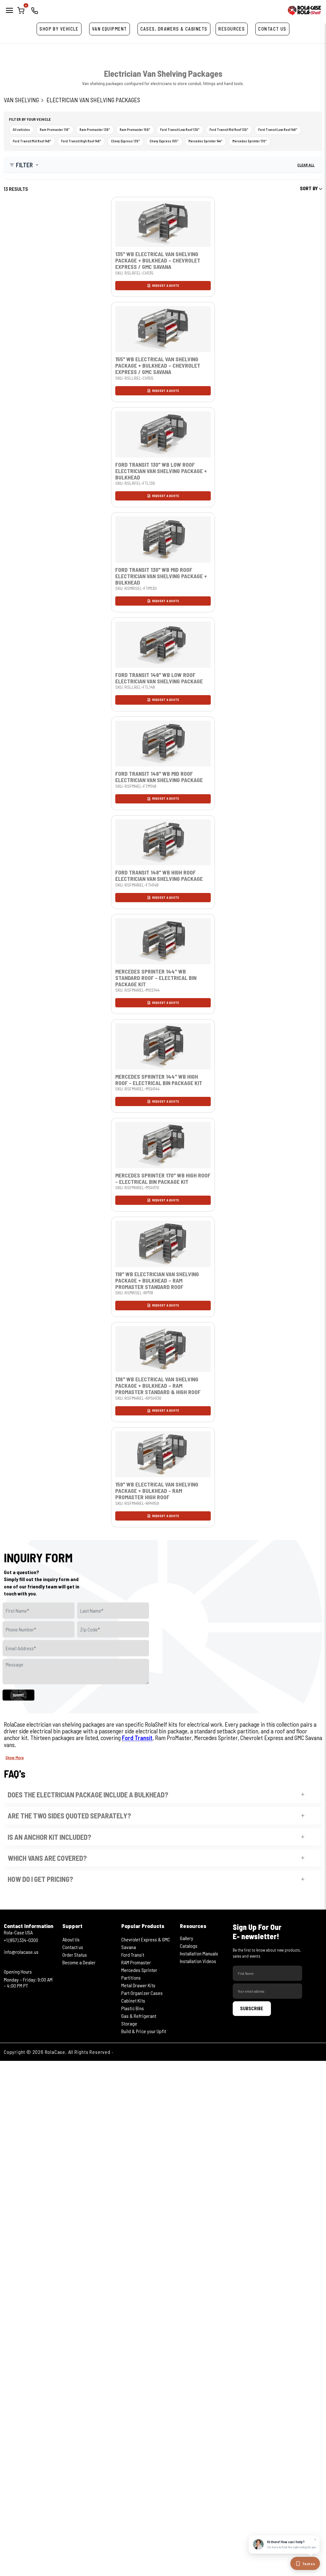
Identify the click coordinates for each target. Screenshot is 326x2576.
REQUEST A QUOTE (166, 285)
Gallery (187, 1938)
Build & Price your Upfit (144, 2031)
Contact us (73, 1947)
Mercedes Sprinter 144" (206, 141)
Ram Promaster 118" (55, 130)
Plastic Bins (133, 2008)
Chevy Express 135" (126, 141)
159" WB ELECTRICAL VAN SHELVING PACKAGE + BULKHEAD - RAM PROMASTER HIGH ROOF (157, 1491)
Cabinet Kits (133, 2000)
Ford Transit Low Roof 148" (278, 130)
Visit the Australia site (139, 2052)
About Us (71, 1939)
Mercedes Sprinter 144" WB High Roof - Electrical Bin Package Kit (159, 1080)
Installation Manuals (199, 1953)
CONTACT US (272, 29)
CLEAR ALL (306, 165)
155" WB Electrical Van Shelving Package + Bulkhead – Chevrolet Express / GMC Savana (158, 365)
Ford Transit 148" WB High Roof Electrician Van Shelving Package (159, 875)
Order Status (75, 1955)
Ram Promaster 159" (135, 130)
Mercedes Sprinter (139, 1970)
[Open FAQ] (303, 1795)
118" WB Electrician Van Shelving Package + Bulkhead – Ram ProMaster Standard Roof (157, 1280)
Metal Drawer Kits (138, 1985)
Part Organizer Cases (142, 1993)
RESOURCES (232, 29)
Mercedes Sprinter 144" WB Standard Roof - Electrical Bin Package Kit (156, 978)
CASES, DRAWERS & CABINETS (174, 29)
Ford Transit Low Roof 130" (180, 130)
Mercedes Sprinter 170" (250, 141)
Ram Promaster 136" (95, 130)
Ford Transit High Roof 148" (81, 141)
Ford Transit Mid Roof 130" (229, 130)
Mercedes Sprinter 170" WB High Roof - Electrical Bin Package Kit (163, 1178)
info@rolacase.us (21, 1952)
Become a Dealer (79, 1962)
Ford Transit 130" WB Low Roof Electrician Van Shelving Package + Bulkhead (161, 471)
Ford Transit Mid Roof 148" (32, 141)
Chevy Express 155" (164, 141)
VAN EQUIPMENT (110, 29)
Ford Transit (137, 1738)
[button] (24, 165)
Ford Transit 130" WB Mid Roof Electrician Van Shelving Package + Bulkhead (161, 576)
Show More (15, 1758)
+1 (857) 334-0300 (21, 1940)
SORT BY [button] (309, 188)
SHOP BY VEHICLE (59, 29)
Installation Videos (198, 1961)
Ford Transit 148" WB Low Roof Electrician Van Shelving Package (159, 678)
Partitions (131, 1978)
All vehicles (21, 130)
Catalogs (189, 1946)
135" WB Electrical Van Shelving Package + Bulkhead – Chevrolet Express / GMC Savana (158, 260)
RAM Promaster (136, 1962)
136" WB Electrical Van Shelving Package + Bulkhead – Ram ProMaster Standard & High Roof (158, 1385)
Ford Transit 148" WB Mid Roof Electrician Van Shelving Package (159, 777)
